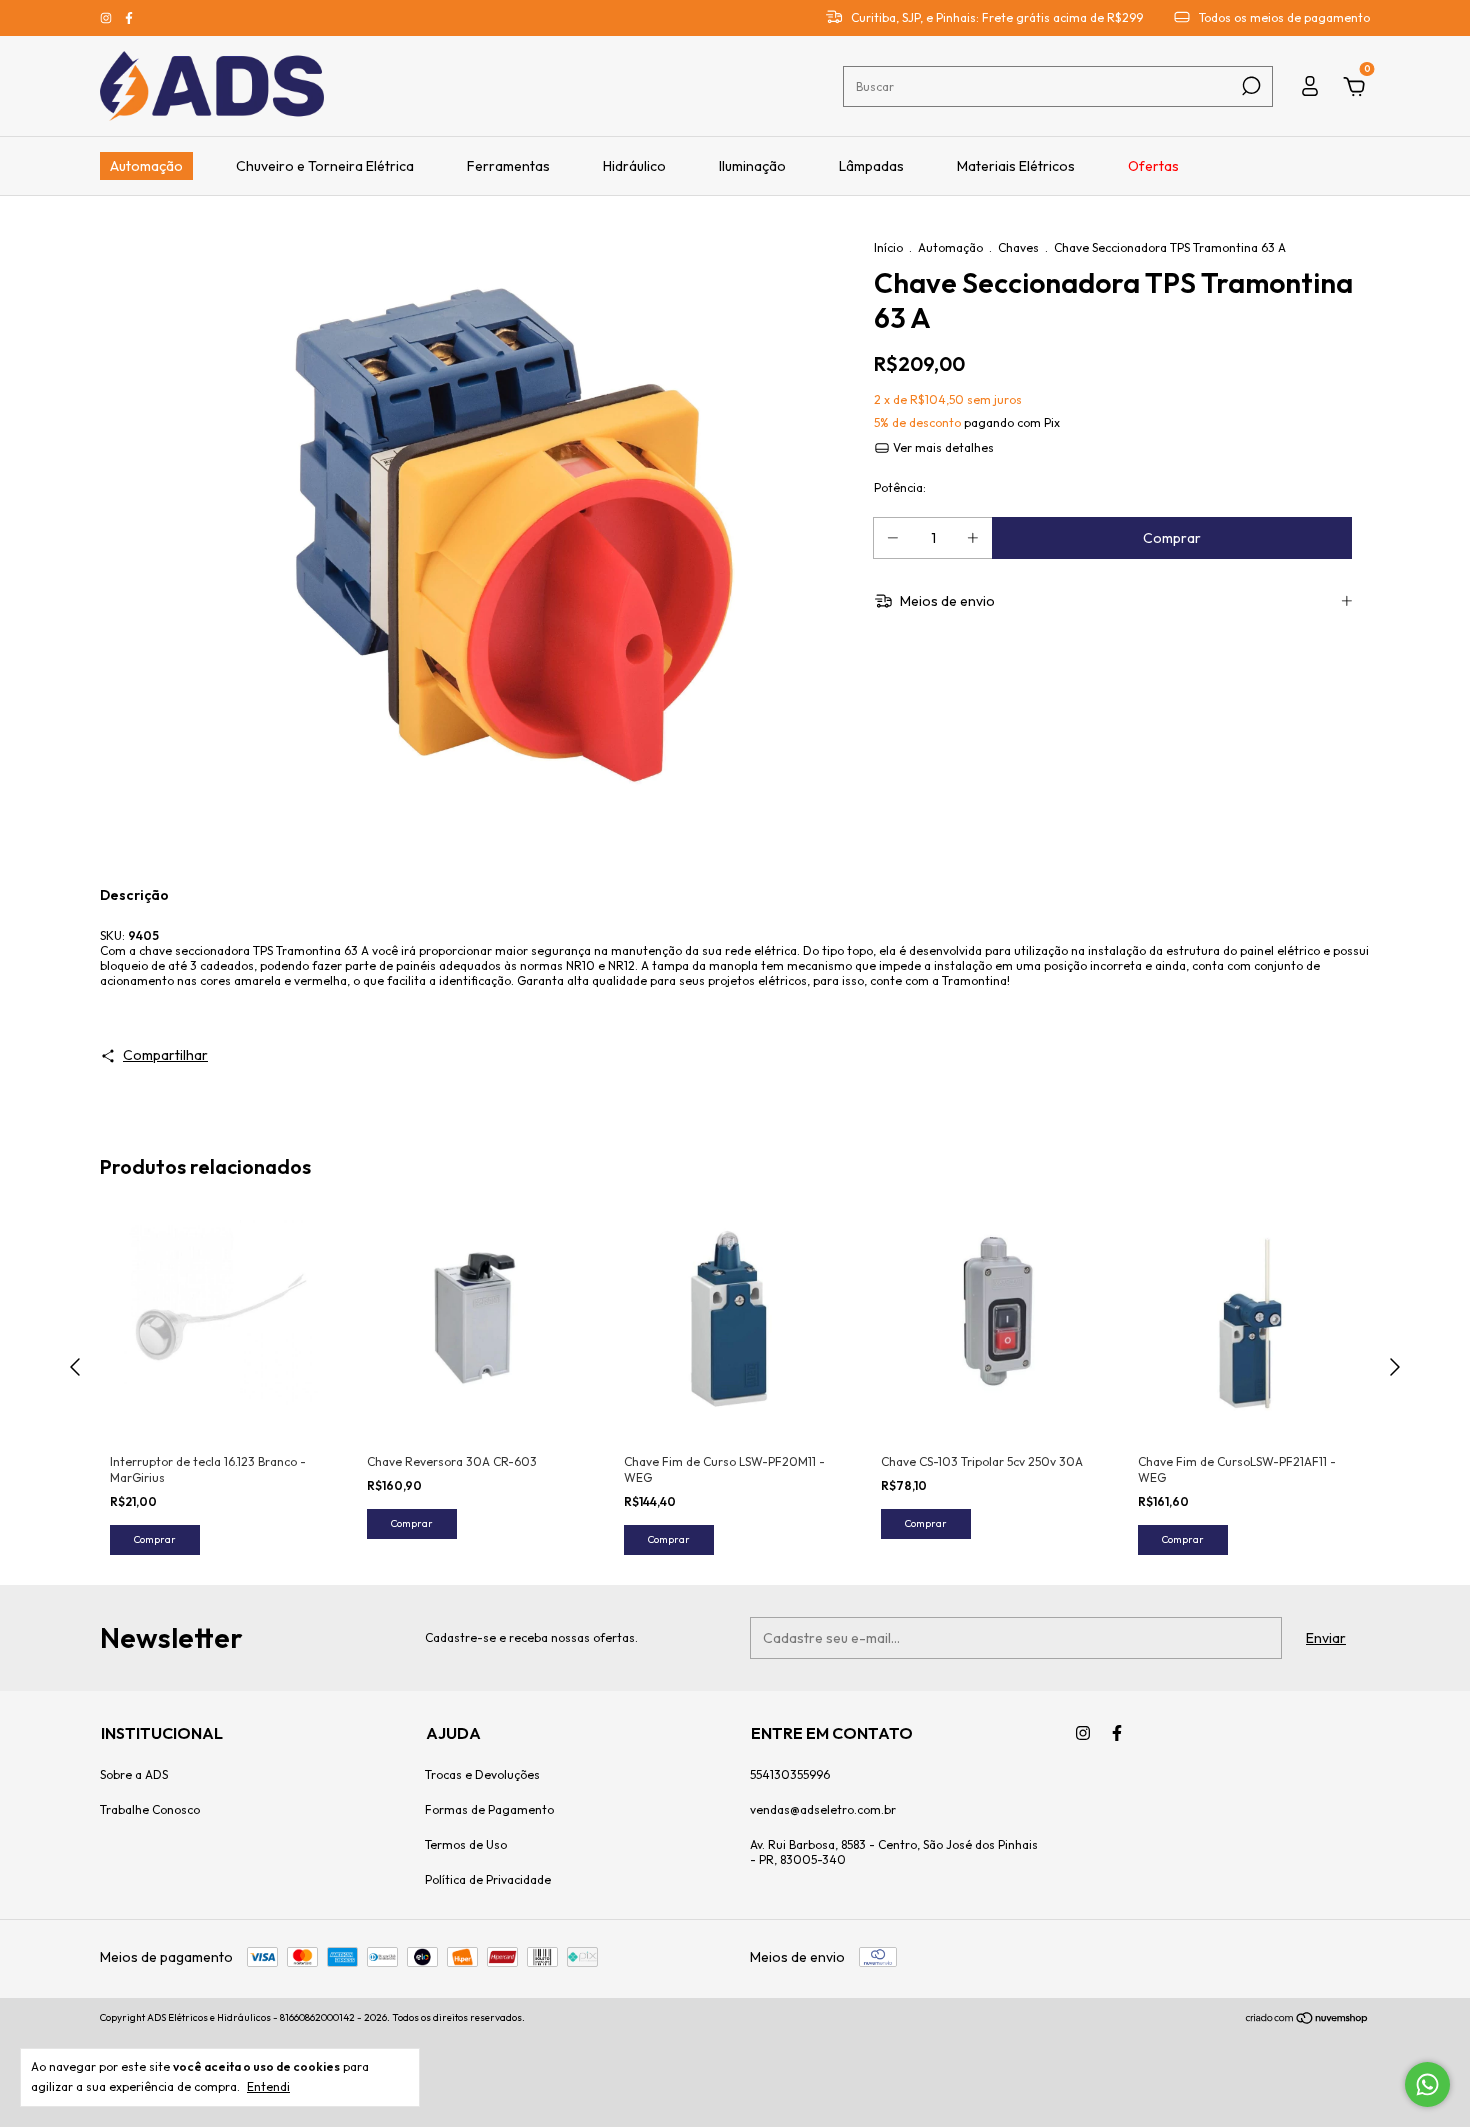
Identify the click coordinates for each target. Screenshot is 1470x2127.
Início (888, 247)
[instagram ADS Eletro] (107, 18)
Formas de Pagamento (489, 1809)
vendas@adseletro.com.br (823, 1809)
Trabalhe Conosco (150, 1809)
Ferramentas (508, 166)
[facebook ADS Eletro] (129, 18)
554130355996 (790, 1774)
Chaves (1018, 247)
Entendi (268, 2086)
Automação (146, 166)
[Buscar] (1249, 86)
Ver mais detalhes (942, 447)
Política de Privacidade (488, 1879)
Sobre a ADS (134, 1774)
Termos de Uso (466, 1844)
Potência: (900, 487)
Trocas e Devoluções (482, 1774)
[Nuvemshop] (1307, 2020)
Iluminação (752, 166)
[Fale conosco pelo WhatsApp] (1427, 2084)
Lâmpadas (871, 166)
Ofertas (1153, 166)
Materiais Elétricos (1016, 166)
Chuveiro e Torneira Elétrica (325, 166)
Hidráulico (634, 166)
